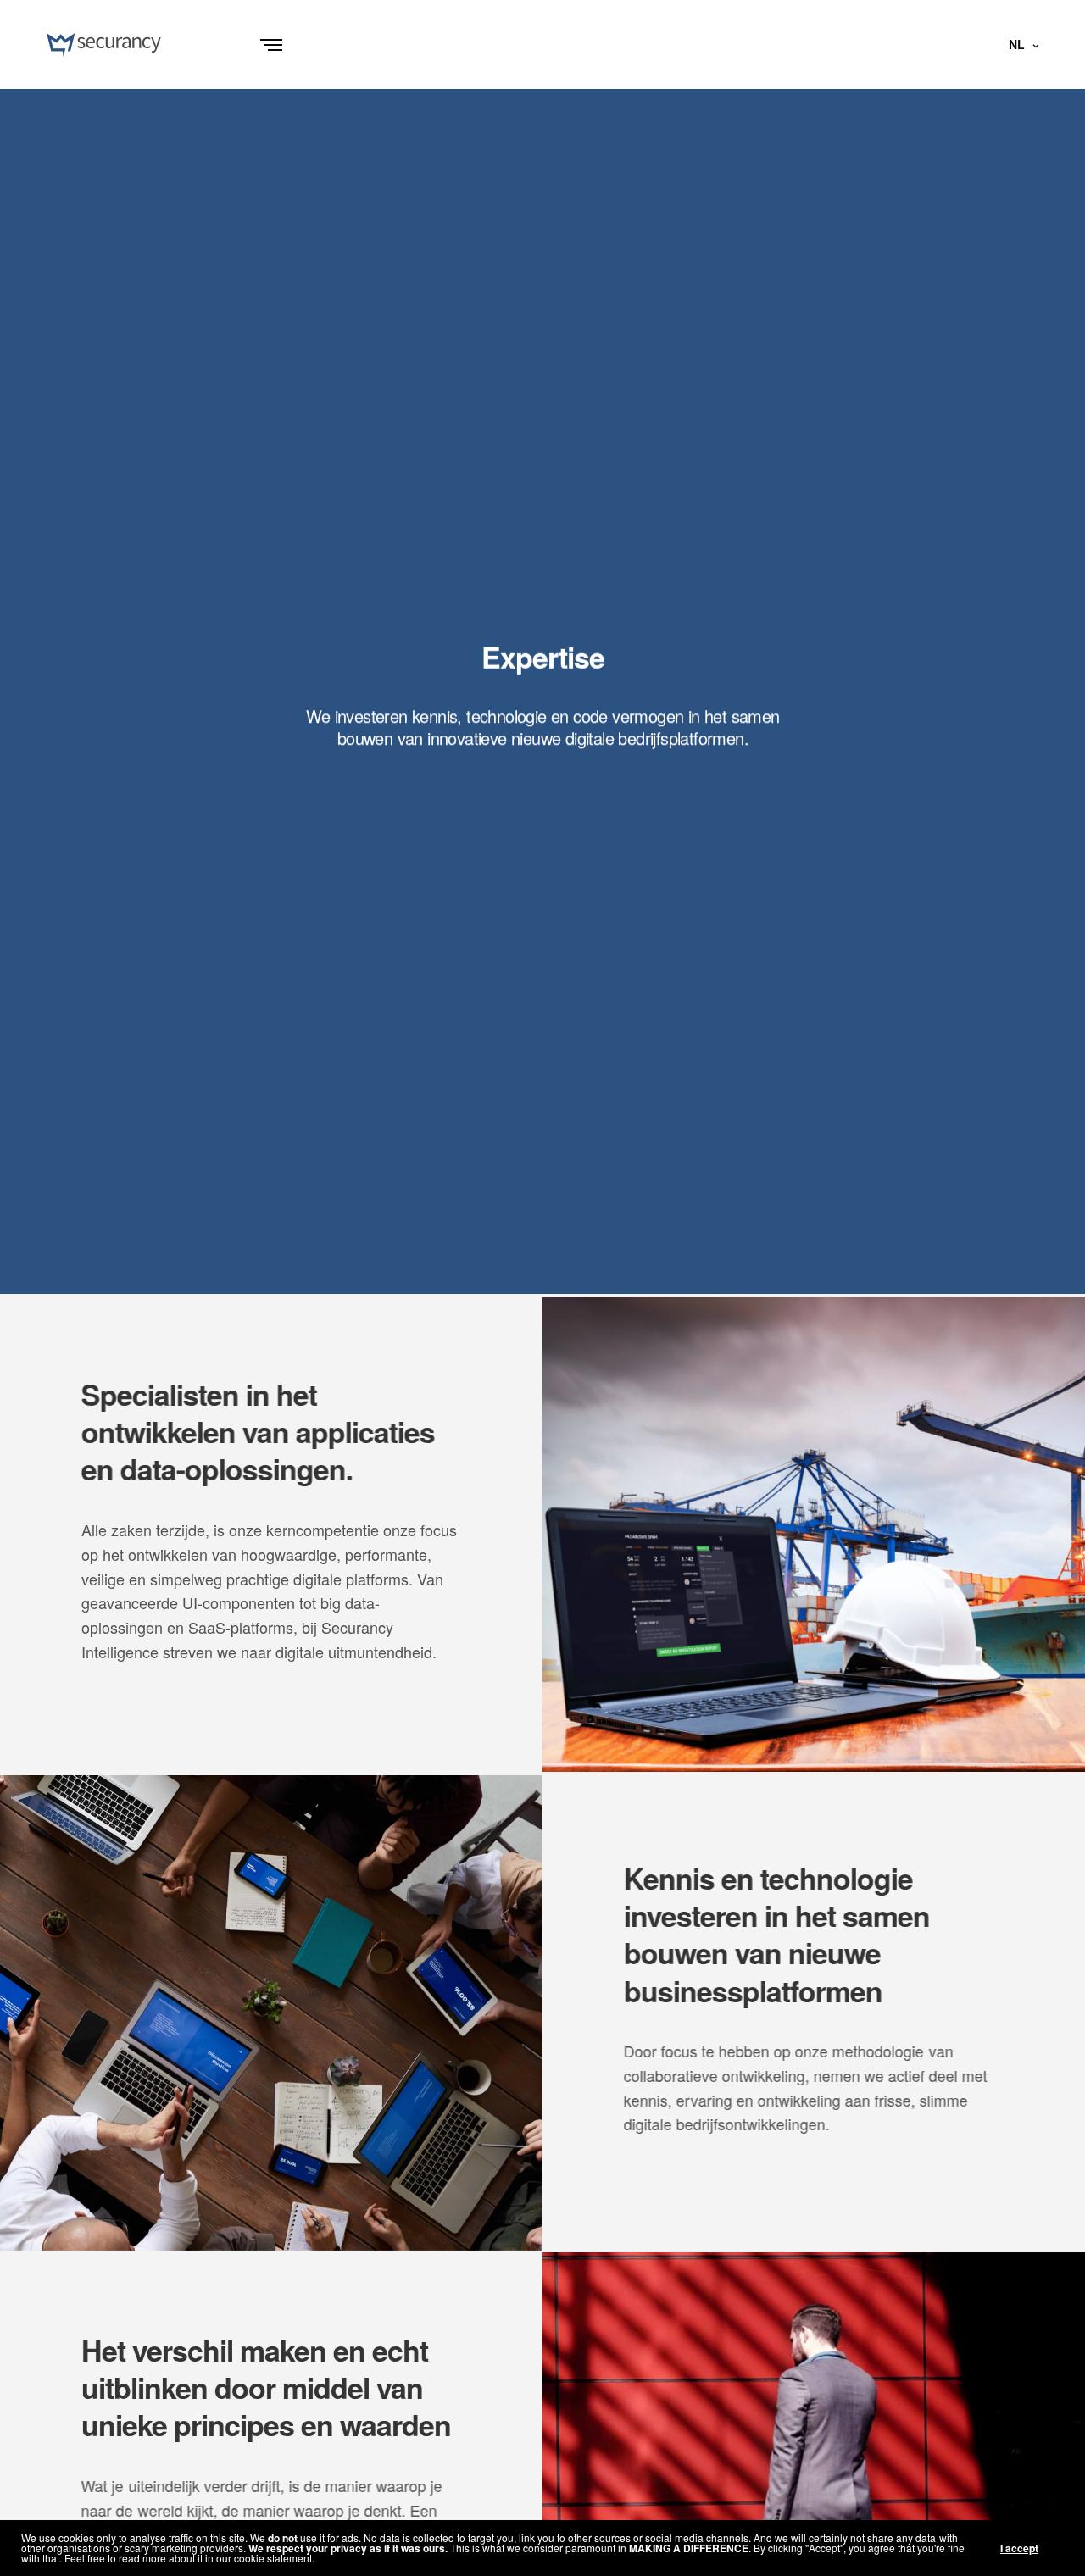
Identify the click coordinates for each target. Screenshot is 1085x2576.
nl (1016, 44)
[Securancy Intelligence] (104, 45)
